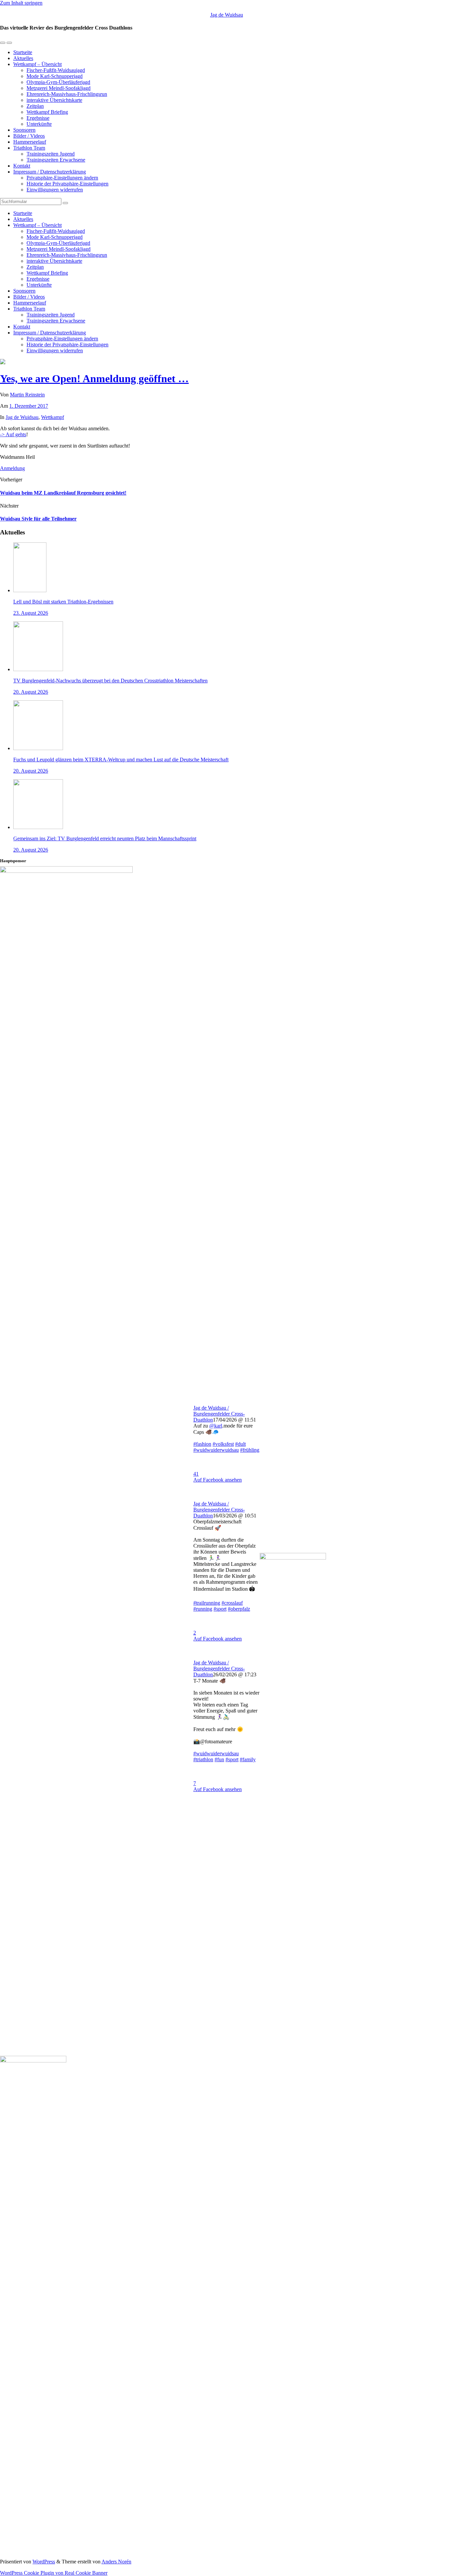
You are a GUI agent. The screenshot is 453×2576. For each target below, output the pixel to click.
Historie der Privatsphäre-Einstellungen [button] (67, 184)
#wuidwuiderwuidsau (216, 1450)
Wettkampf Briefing (47, 112)
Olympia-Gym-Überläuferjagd (58, 82)
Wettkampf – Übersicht (37, 64)
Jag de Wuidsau (227, 15)
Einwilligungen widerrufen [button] (55, 190)
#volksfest (223, 1444)
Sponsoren (24, 130)
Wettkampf (53, 417)
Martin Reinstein (27, 395)
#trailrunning (207, 1603)
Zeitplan (35, 106)
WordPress (44, 2562)
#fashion (202, 1444)
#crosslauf (232, 1603)
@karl (216, 1426)
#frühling (250, 1450)
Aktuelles (23, 58)
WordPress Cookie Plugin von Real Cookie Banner (54, 2573)
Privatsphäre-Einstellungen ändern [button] (62, 178)
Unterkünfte (39, 124)
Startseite (23, 52)
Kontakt (22, 166)
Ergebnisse (38, 118)
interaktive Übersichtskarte (54, 100)
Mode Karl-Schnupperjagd (55, 76)
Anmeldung (12, 468)
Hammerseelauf (30, 142)
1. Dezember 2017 (29, 406)
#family (248, 1759)
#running (203, 1609)
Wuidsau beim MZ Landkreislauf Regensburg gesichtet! (63, 493)
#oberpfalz (239, 1609)
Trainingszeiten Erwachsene (56, 160)
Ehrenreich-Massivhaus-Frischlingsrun (67, 94)
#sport (220, 1609)
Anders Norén (116, 2562)
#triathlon (203, 1759)
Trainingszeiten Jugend (51, 154)
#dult (240, 1444)
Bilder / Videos (29, 136)
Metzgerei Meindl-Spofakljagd (59, 88)
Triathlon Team (29, 148)
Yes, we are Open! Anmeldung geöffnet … (94, 379)
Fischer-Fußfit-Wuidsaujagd (56, 70)
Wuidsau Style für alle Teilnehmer (38, 519)
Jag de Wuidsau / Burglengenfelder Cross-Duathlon (219, 1414)
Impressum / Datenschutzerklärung (50, 172)
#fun (219, 1759)
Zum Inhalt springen (21, 3)
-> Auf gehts (13, 434)
